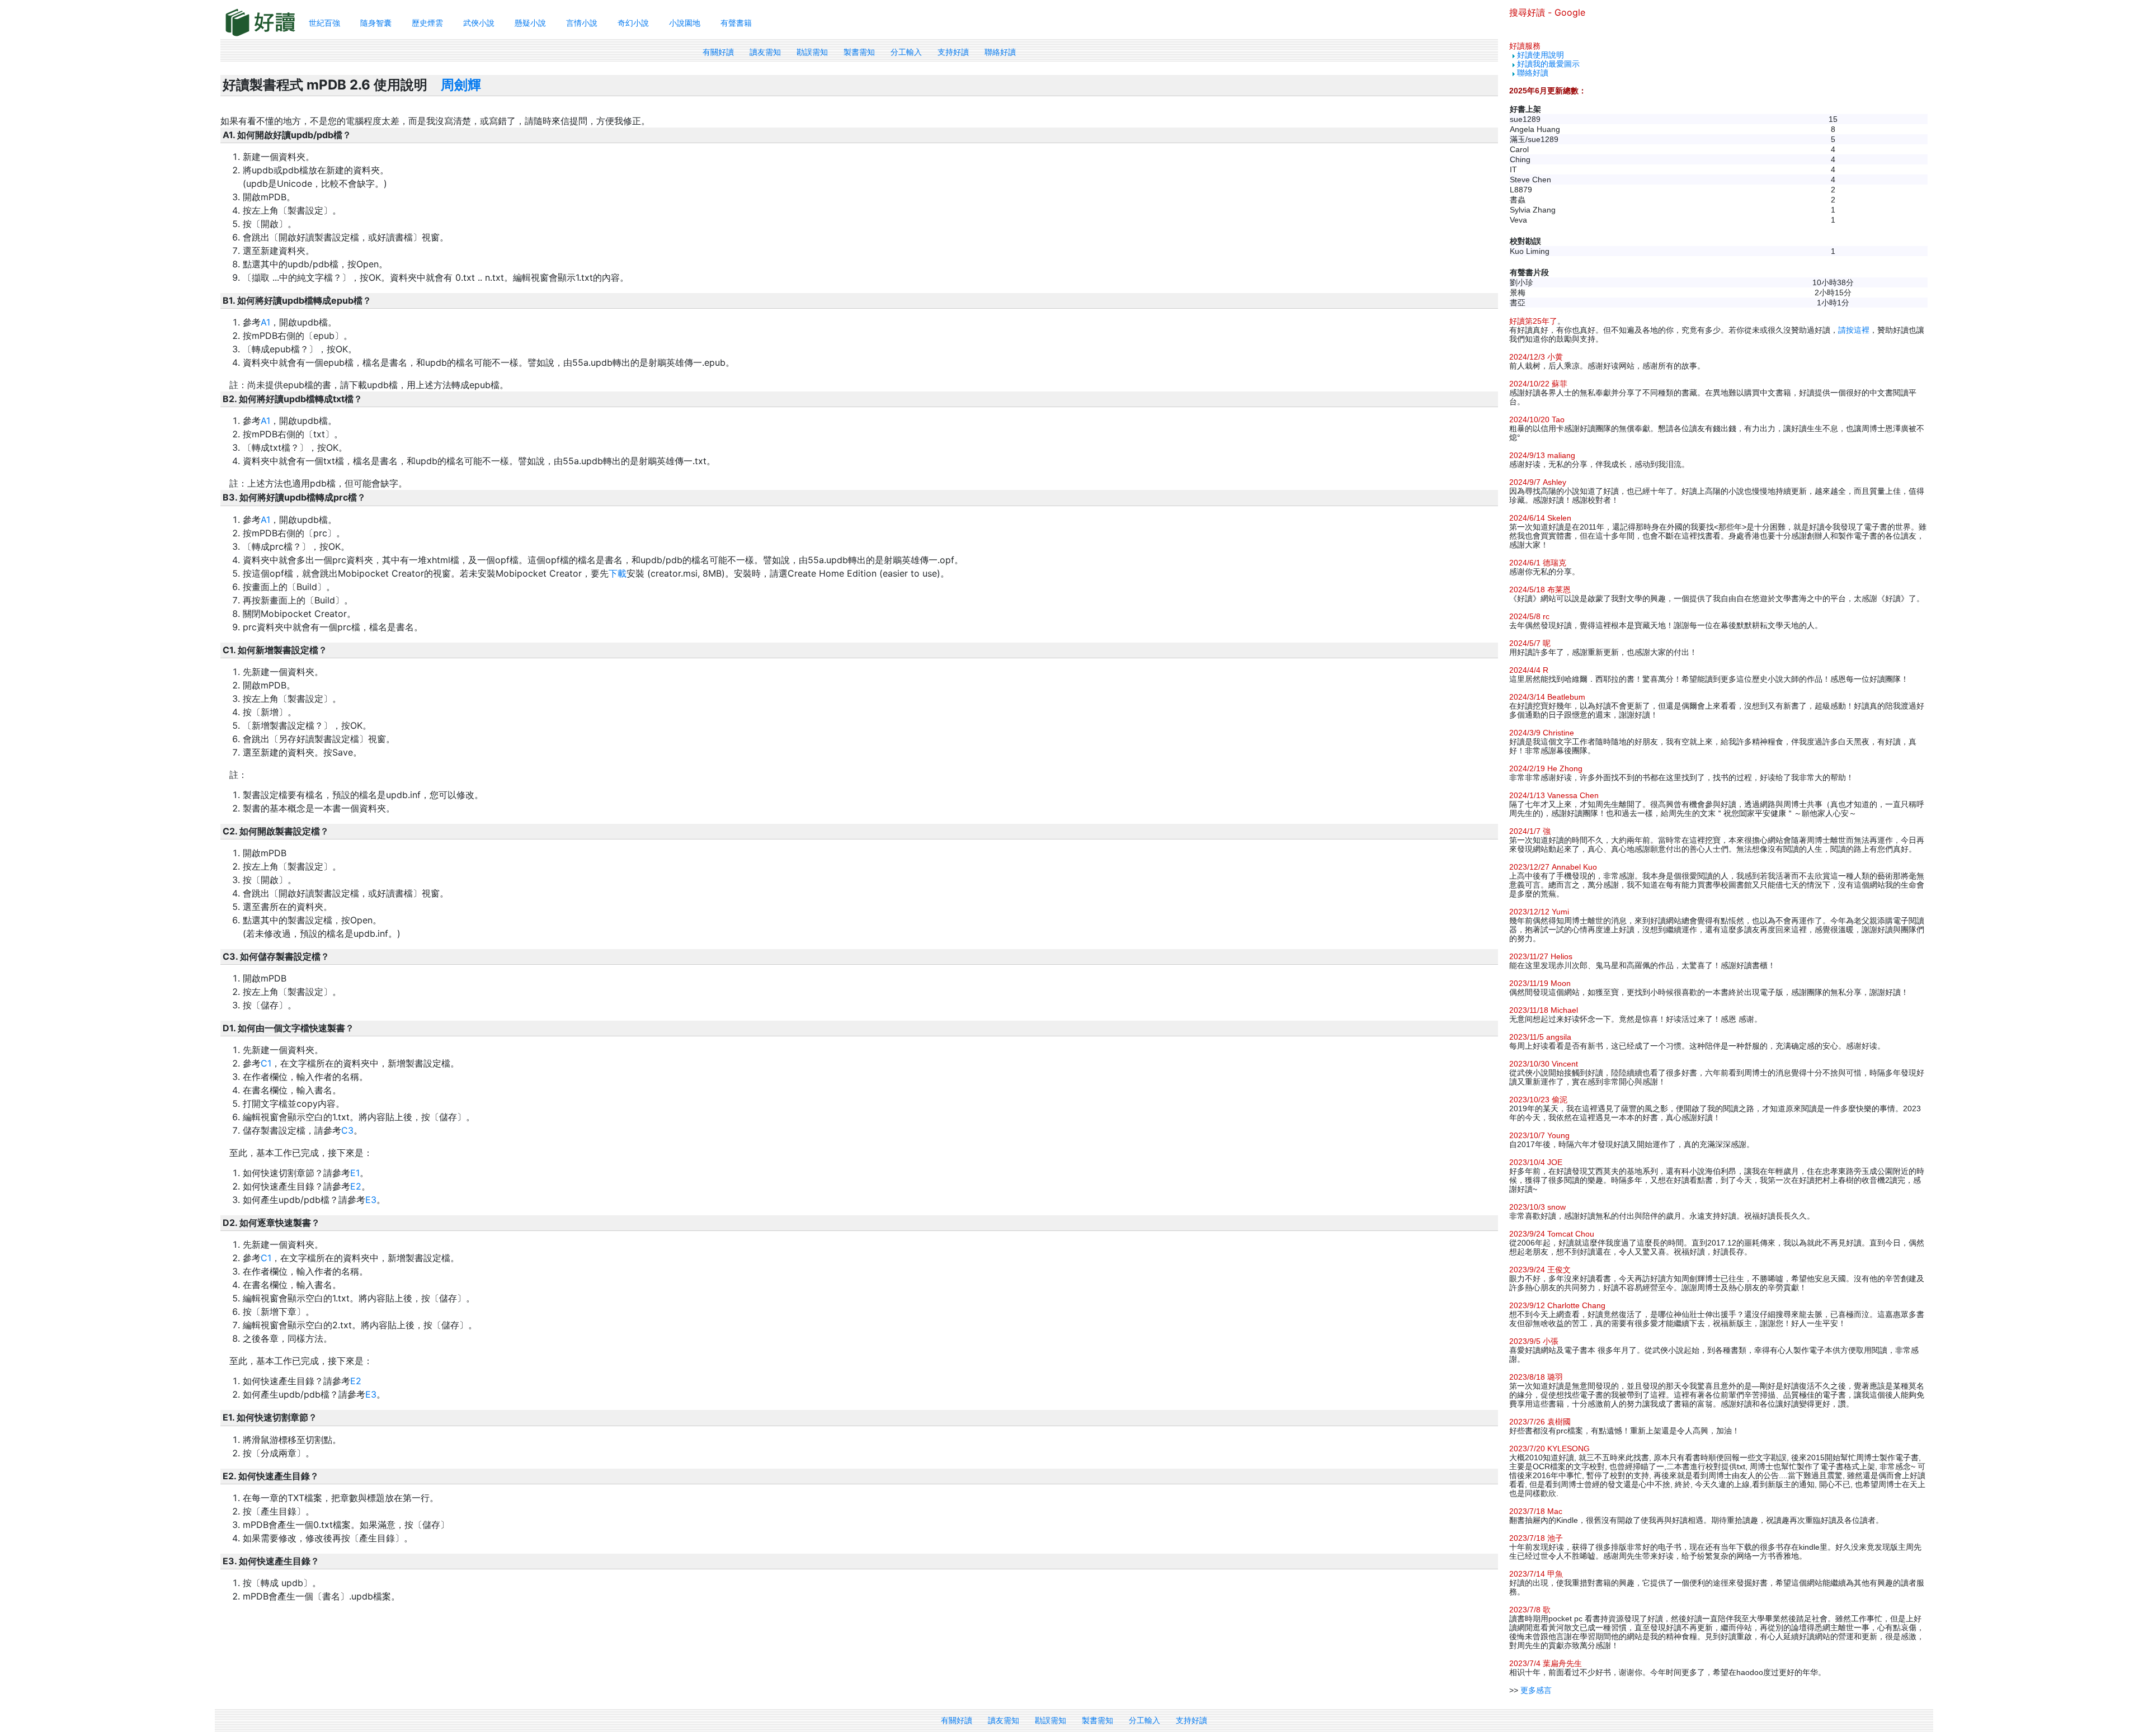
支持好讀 (953, 52)
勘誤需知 (812, 52)
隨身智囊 (376, 23)
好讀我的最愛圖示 (1548, 64)
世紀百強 (324, 23)
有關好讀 (718, 52)
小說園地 (685, 23)
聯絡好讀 (1000, 52)
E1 (355, 1173)
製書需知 (859, 52)
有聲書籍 (736, 23)
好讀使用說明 (1541, 55)
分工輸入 (906, 52)
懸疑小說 (530, 23)
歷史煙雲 (427, 23)
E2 (356, 1186)
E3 (371, 1200)
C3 (347, 1130)
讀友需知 (765, 52)
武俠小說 (479, 23)
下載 (618, 573)
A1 (265, 322)
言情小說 (582, 23)
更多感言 (1536, 1690)
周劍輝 (461, 85)
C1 (266, 1063)
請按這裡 (1854, 330)
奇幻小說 (633, 23)
